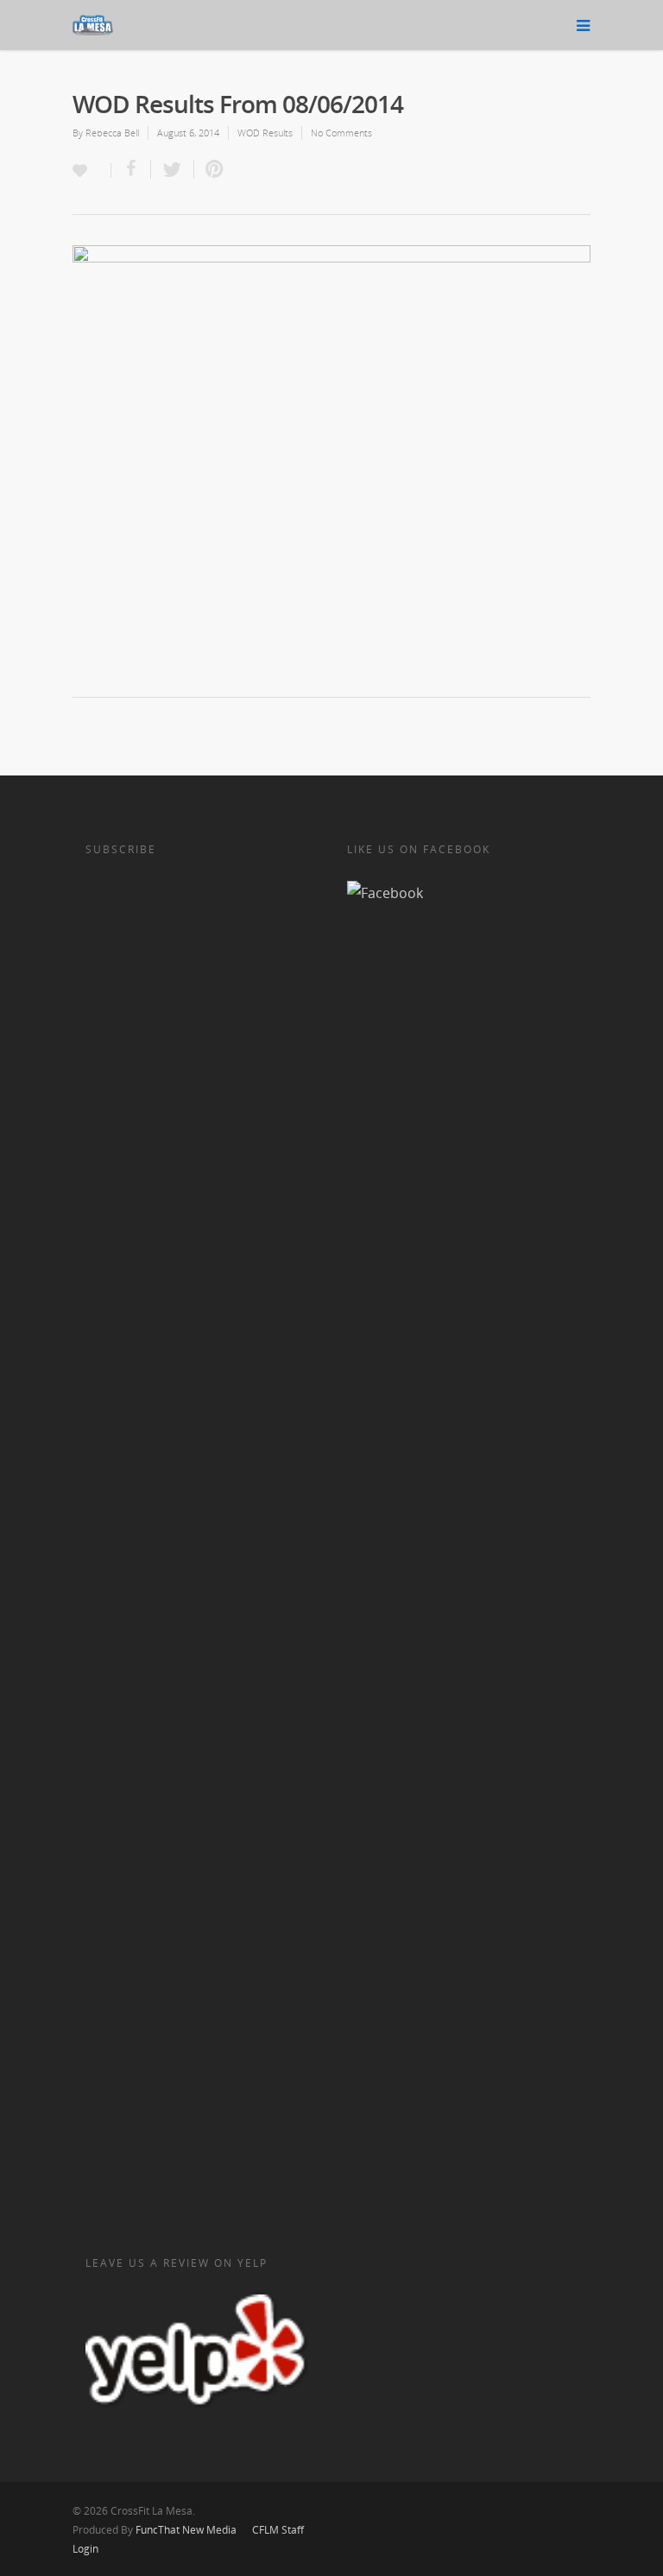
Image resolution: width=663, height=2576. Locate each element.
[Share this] (131, 169)
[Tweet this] (173, 169)
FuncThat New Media (186, 2530)
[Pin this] (211, 169)
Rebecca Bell (112, 133)
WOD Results (265, 133)
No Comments (341, 133)
